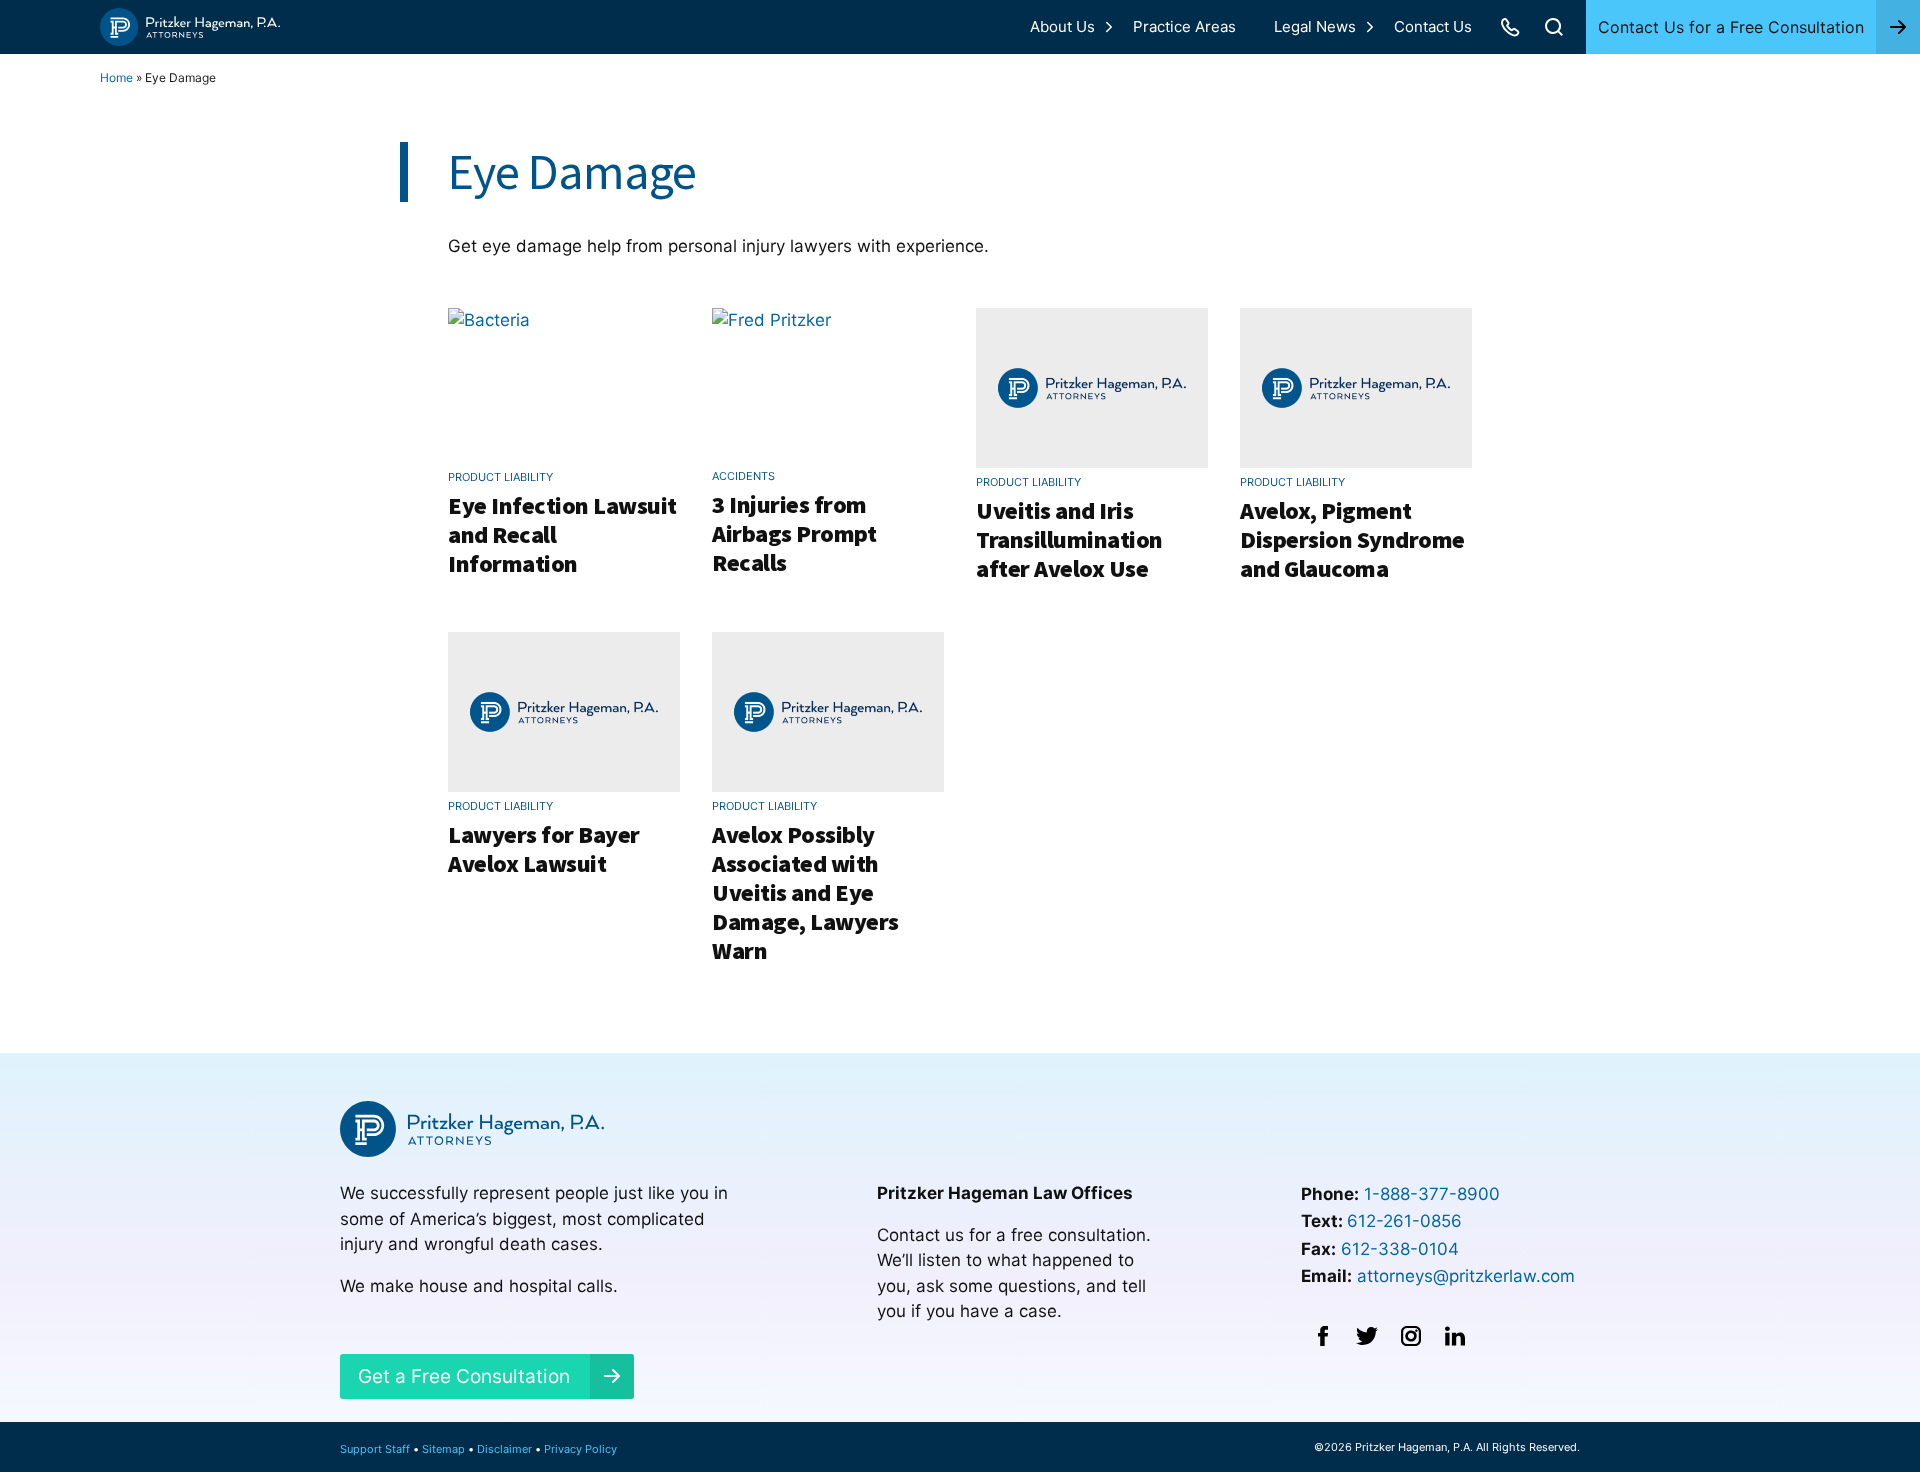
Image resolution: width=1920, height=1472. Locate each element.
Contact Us (1433, 26)
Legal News (1315, 26)
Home (116, 77)
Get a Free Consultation (464, 1376)
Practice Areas (1184, 26)
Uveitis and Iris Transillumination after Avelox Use (1069, 539)
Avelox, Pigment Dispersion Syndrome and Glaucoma (1352, 539)
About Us (1062, 26)
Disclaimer (504, 1449)
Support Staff (375, 1449)
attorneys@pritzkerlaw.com (1466, 1276)
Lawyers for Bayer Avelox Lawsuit (544, 849)
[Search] (1554, 27)
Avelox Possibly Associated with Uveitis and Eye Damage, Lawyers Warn (805, 892)
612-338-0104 (1400, 1249)
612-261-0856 (1404, 1221)
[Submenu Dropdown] (1109, 27)
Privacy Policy (580, 1449)
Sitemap (443, 1449)
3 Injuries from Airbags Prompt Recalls (794, 533)
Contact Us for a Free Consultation (1731, 27)
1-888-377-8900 (1432, 1194)
